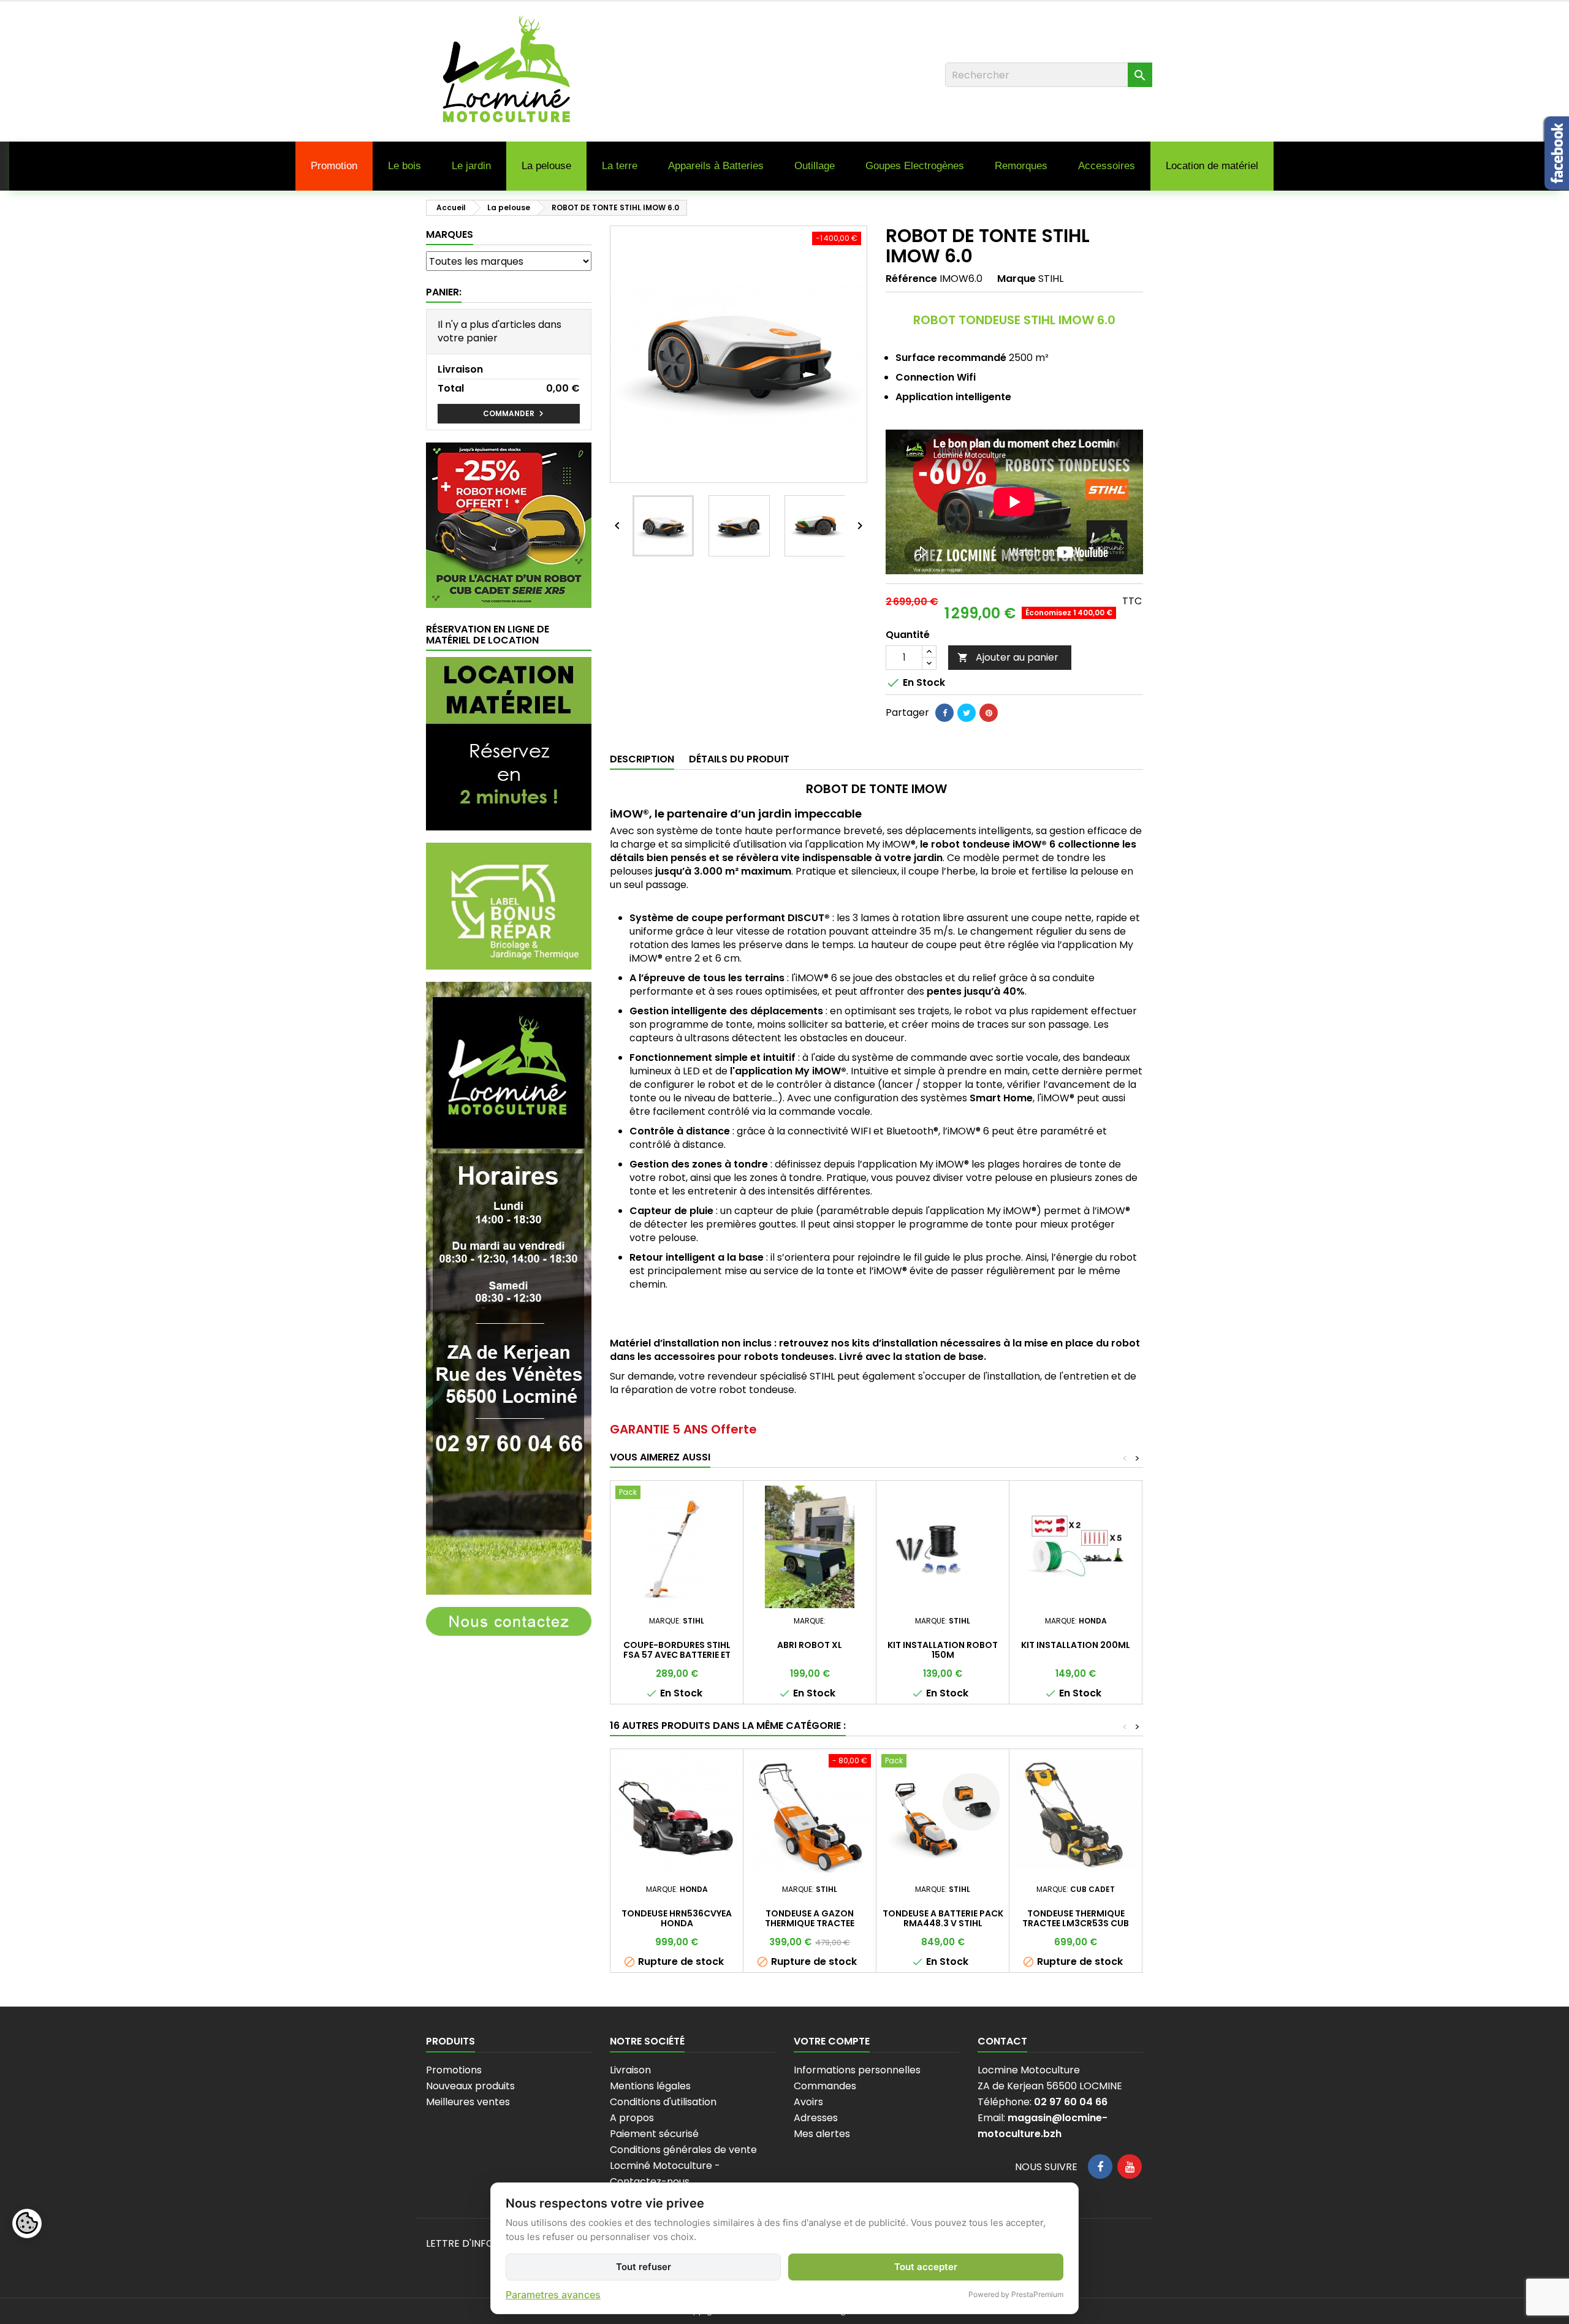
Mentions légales (650, 2086)
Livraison (630, 2070)
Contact (1002, 2041)
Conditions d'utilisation (663, 2102)
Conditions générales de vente (683, 2150)
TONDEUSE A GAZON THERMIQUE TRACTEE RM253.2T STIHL (810, 1923)
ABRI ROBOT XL (810, 1645)
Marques (450, 234)
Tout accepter (926, 2267)
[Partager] (944, 713)
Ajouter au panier (1008, 657)
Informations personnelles (857, 2070)
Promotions (454, 2070)
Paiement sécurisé (654, 2134)
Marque (1016, 279)
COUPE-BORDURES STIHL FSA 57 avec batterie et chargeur (677, 1655)
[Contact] (509, 1621)
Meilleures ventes (468, 2102)
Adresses (816, 2118)
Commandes (825, 2086)
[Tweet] (967, 713)
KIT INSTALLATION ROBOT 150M (943, 1650)
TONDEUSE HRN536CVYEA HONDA (677, 1918)
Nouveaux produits (470, 2086)
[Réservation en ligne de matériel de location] (509, 743)
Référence (911, 279)
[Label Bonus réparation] (509, 906)
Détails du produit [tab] (739, 759)
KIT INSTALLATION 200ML (1076, 1645)
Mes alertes (822, 2134)
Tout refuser (644, 2267)
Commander (515, 414)
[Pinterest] (989, 713)
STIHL (1051, 279)
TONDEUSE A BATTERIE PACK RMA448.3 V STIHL (943, 1918)
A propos (632, 2118)
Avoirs (808, 2102)
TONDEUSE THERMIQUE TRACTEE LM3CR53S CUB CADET (1076, 1923)
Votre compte (832, 2041)
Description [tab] (642, 759)
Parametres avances (553, 2295)
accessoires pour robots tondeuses (744, 1357)
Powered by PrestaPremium (1016, 2294)
